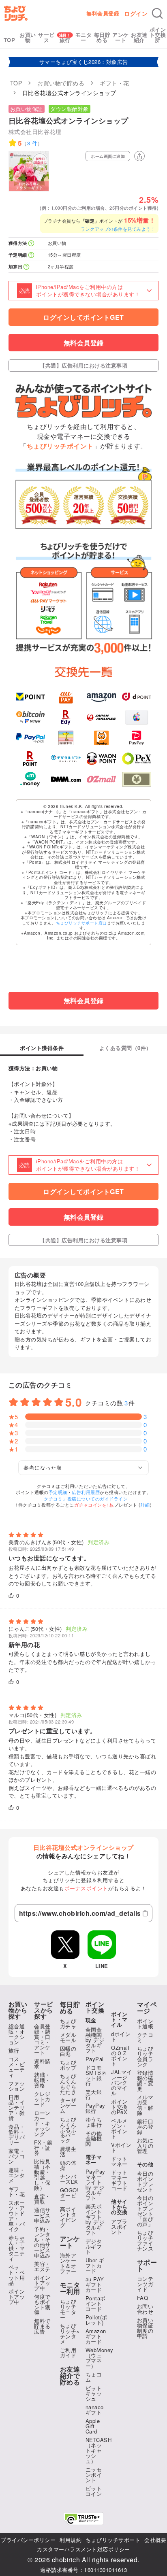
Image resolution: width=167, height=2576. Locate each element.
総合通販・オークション (17, 2034)
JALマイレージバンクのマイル (122, 2082)
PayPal (95, 2059)
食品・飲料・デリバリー (17, 2134)
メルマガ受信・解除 (145, 2105)
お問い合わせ (145, 2309)
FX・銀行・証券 (43, 2148)
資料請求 (42, 2064)
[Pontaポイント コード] (101, 738)
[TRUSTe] (83, 2519)
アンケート (121, 37)
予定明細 (58, 1492)
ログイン (136, 13)
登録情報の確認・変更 (145, 2081)
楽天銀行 (94, 2094)
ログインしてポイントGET (83, 317)
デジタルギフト (94, 2246)
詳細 (145, 1505)
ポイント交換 (95, 2007)
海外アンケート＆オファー (68, 2263)
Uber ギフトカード (95, 2265)
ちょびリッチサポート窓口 (81, 923)
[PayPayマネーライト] (137, 738)
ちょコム (94, 2377)
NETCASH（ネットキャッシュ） (99, 2450)
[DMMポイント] (66, 779)
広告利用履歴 (86, 1492)
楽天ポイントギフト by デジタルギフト (95, 2219)
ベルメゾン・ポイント (119, 2128)
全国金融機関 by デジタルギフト (95, 2040)
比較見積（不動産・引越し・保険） (42, 2174)
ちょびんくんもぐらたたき (68, 2084)
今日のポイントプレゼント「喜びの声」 (145, 2211)
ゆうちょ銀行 (94, 2122)
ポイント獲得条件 (42, 1048)
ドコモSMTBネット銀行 (96, 2075)
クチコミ (145, 2037)
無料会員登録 (103, 13)
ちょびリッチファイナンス (145, 2240)
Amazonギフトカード (96, 2336)
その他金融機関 (94, 2138)
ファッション (17, 2086)
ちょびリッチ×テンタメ (70, 2334)
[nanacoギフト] (66, 738)
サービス (46, 37)
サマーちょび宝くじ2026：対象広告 (84, 62)
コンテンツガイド (145, 2284)
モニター (84, 37)
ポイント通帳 (145, 2023)
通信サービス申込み (42, 2215)
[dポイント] (137, 697)
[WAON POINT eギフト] (101, 759)
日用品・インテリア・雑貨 (17, 2107)
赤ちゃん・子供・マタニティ (17, 2248)
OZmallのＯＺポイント (120, 2055)
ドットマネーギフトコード (119, 2180)
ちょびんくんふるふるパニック (68, 2130)
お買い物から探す (18, 2010)
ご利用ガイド (68, 2353)
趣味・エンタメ (17, 2175)
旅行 (65, 40)
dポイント (121, 2036)
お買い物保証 (27, 109)
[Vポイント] (30, 697)
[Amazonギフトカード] (101, 697)
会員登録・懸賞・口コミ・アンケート (42, 2039)
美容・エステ (42, 2266)
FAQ (143, 2298)
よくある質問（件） (125, 1048)
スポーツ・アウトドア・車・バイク (17, 2216)
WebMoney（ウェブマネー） (100, 2358)
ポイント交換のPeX (119, 2107)
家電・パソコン (17, 2156)
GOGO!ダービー (70, 2195)
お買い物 (28, 37)
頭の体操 (68, 2165)
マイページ (147, 2008)
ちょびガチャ (68, 2023)
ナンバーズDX (69, 2179)
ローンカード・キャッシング (42, 2123)
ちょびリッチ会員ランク (145, 2056)
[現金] (137, 779)
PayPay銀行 (95, 2108)
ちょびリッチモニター (68, 2309)
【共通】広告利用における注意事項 (83, 365)
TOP (10, 40)
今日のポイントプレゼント (145, 2181)
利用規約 (71, 2540)
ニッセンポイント (94, 2475)
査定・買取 (42, 2199)
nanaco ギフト (95, 2410)
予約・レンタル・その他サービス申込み (42, 2242)
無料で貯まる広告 (42, 2326)
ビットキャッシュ (94, 2393)
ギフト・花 (17, 2191)
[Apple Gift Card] (137, 717)
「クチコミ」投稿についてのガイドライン (84, 1498)
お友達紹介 (139, 37)
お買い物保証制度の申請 (145, 2328)
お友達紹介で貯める (70, 2376)
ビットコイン (94, 2491)
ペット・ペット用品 (17, 2275)
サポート (147, 2266)
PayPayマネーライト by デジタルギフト (95, 2185)
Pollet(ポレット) (96, 2320)
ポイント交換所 (158, 35)
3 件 (32, 143)
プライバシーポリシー (28, 2540)
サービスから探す (44, 2010)
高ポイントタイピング (68, 2217)
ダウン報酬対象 (70, 109)
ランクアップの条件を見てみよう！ (118, 229)
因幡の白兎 (68, 2051)
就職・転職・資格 (42, 2080)
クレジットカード (42, 2099)
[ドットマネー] (30, 779)
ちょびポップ (68, 2065)
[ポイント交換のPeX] (137, 759)
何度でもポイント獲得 (42, 2304)
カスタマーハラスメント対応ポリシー (83, 2549)
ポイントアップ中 (17, 2297)
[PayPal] (30, 738)
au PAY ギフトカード (95, 2284)
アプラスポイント (119, 2226)
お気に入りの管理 (145, 2146)
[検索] (157, 13)
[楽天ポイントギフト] (30, 759)
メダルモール (68, 2037)
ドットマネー (119, 2161)
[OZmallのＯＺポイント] (101, 779)
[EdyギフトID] (66, 717)
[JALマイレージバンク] (101, 717)
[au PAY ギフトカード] (66, 697)
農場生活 (68, 2151)
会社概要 (155, 2540)
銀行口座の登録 (145, 2126)
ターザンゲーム (68, 2105)
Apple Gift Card (93, 2426)
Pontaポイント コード (96, 2303)
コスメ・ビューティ (17, 2067)
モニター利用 (70, 2288)
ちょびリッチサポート (113, 2540)
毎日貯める (102, 37)
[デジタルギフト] (66, 759)
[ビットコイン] (30, 717)
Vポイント (121, 2147)
